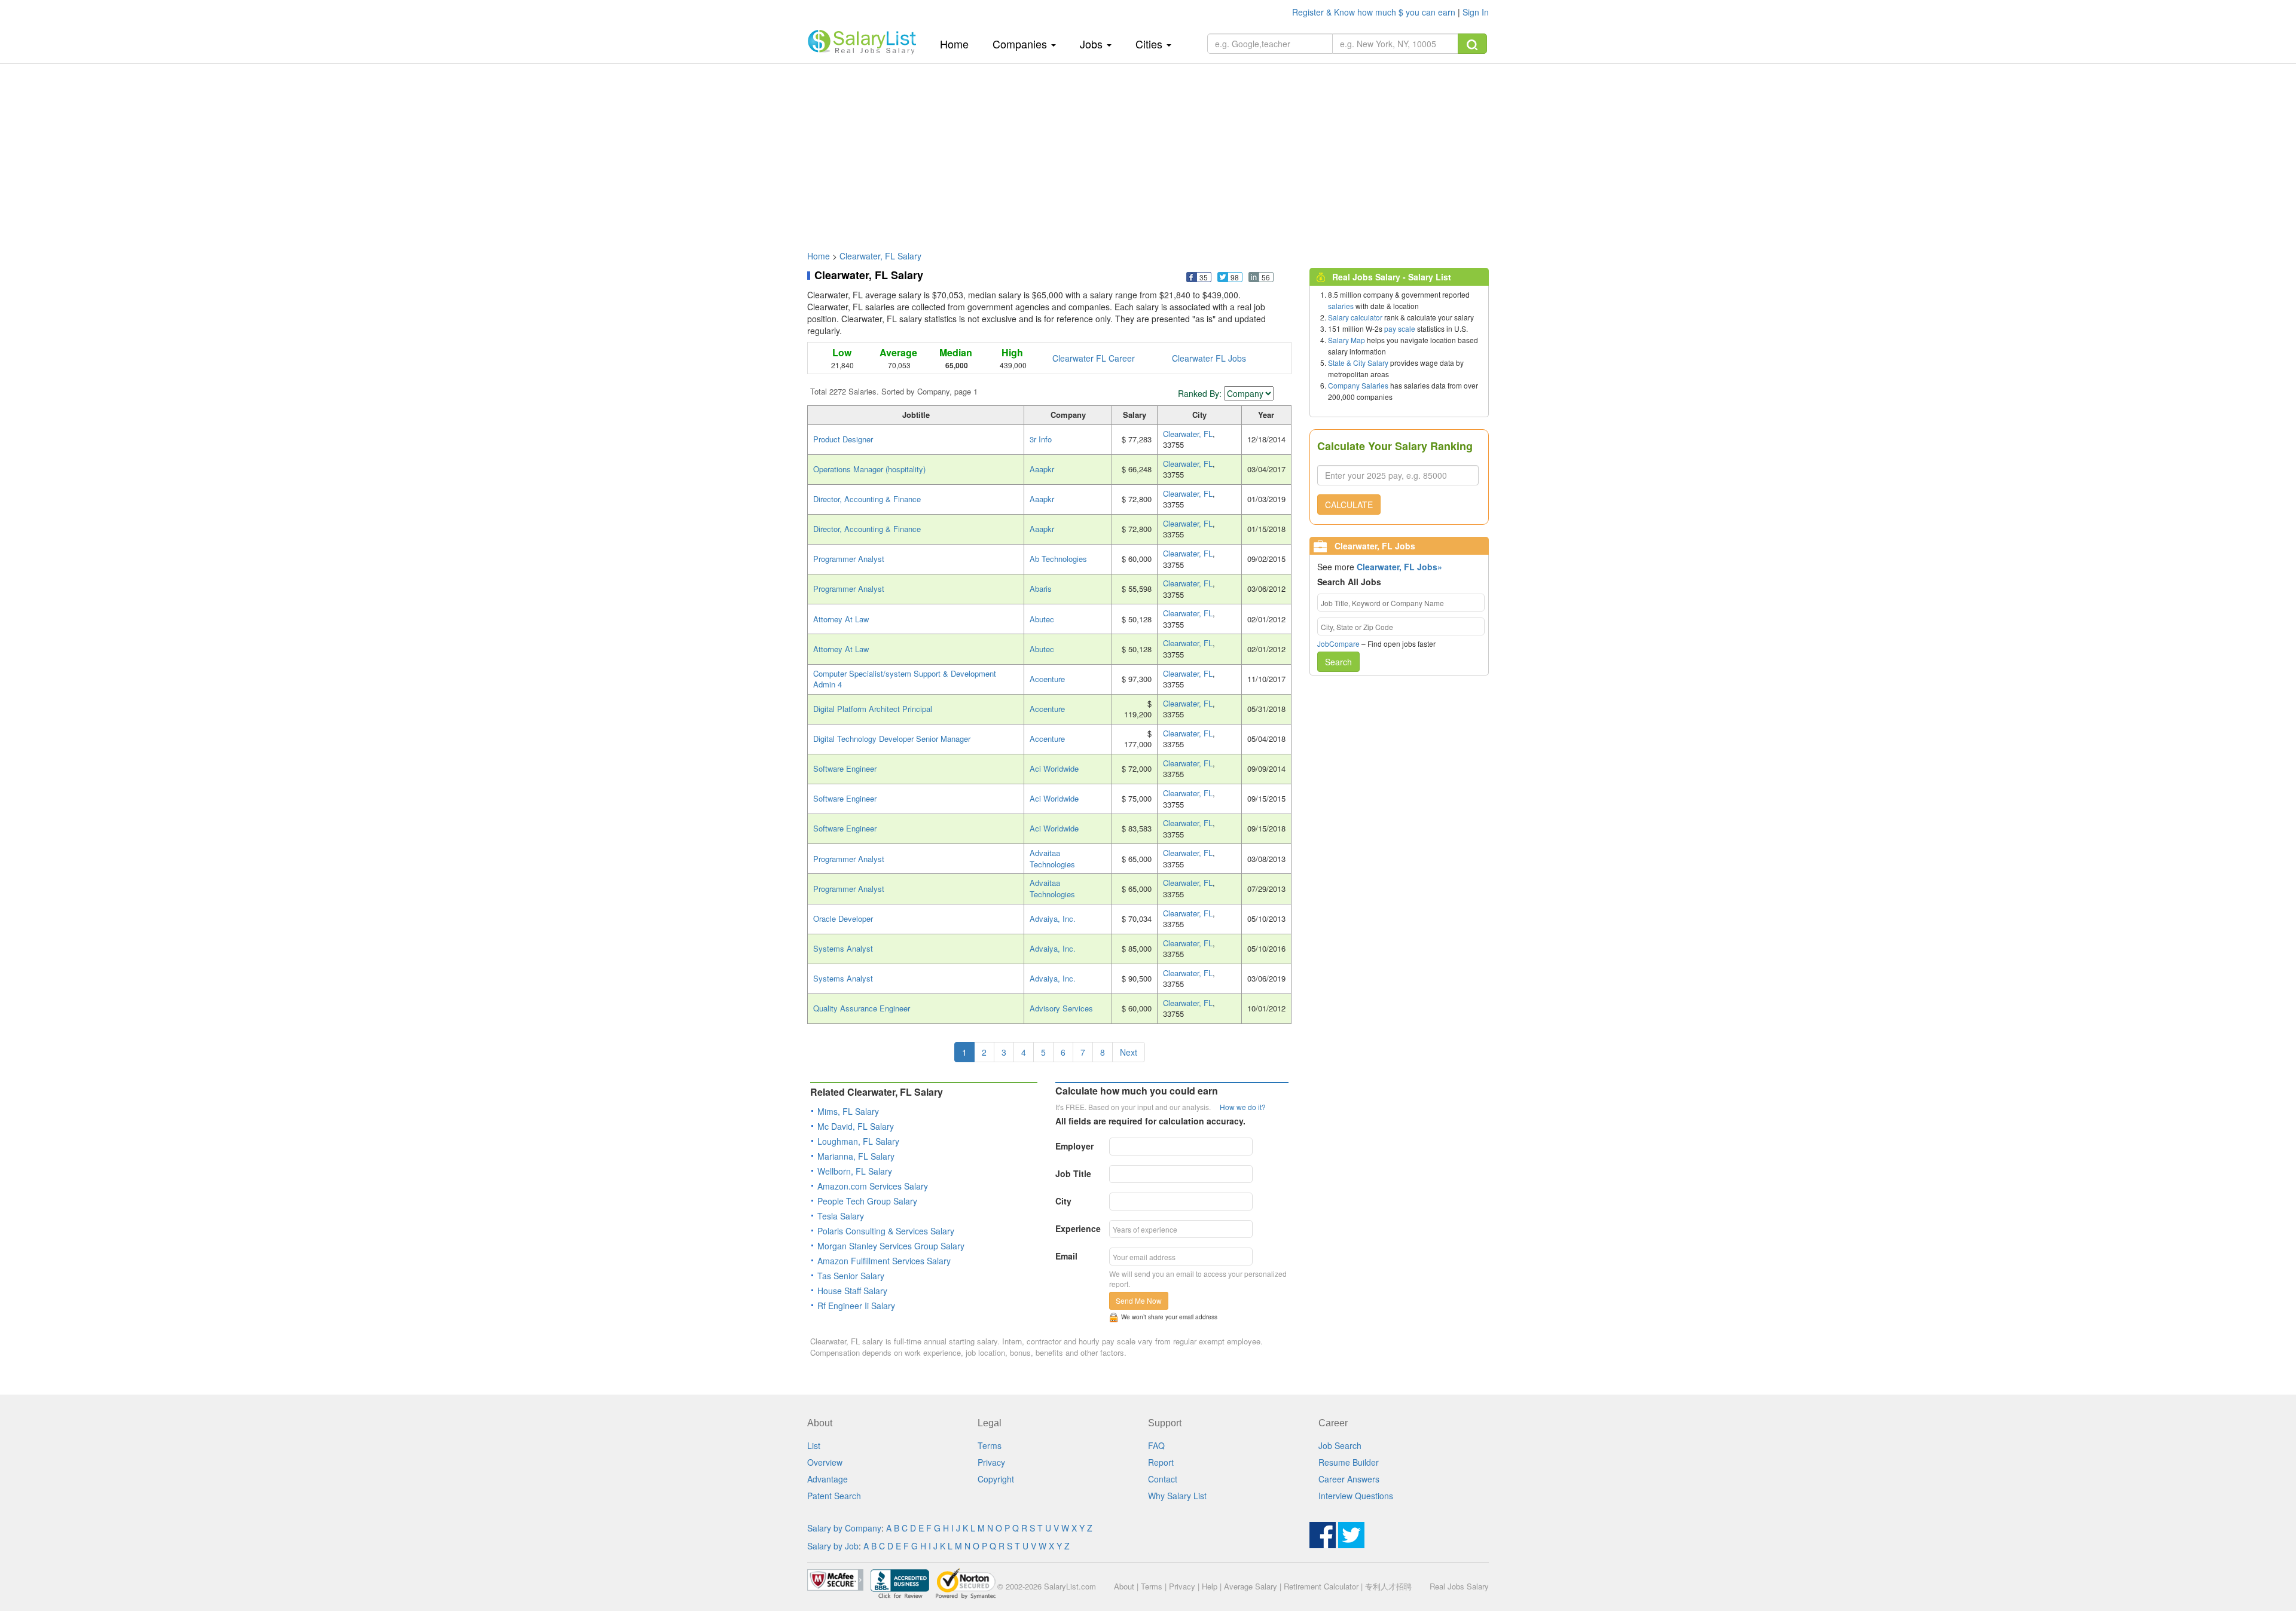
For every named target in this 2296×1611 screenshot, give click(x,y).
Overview (825, 1462)
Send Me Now (1139, 1300)
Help (1210, 1586)
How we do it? (1243, 1107)
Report (1161, 1462)
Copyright (996, 1479)
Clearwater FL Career (1094, 358)
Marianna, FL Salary (856, 1156)
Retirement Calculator (1321, 1586)
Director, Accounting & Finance (867, 499)
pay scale (1400, 328)
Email (1066, 1256)
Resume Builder (1349, 1462)
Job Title (1073, 1173)
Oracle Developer (843, 918)
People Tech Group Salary (867, 1201)
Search (1338, 662)
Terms (990, 1445)
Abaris (1041, 589)
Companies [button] (1021, 44)
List (814, 1445)
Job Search (1340, 1445)
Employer (1074, 1146)
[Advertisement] (1148, 151)
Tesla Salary (841, 1216)
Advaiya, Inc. (1053, 918)
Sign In (1476, 12)
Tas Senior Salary (851, 1276)
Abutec (1042, 619)
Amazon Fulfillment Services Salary (884, 1261)
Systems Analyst (843, 948)
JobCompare (1338, 644)
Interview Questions (1356, 1496)
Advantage (828, 1479)
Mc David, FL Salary (856, 1126)
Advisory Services (1061, 1008)
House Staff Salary (852, 1291)
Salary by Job (833, 1546)
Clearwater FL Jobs (1209, 358)
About (1124, 1586)
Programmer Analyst (849, 559)
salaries (1341, 306)
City (1063, 1201)
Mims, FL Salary (848, 1111)
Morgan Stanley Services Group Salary (891, 1246)
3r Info (1041, 439)
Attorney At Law (841, 619)
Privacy (991, 1462)
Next (1129, 1052)
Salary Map (1347, 340)
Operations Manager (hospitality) (869, 469)
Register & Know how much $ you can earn (1375, 12)
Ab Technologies (1058, 559)
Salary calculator (1355, 317)
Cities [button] (1150, 44)
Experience (1078, 1228)
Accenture (1047, 679)
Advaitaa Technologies (1052, 858)
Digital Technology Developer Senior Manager (892, 739)
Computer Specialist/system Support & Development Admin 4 (905, 679)
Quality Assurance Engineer (862, 1008)
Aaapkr (1042, 469)
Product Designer (843, 439)
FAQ (1156, 1445)
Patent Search (834, 1496)
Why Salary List (1177, 1496)
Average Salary (1251, 1586)
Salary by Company (844, 1528)
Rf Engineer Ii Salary (856, 1306)
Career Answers (1349, 1479)
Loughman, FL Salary (858, 1141)
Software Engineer (845, 768)
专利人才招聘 (1388, 1586)
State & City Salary (1358, 363)
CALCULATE (1349, 505)
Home (959, 43)
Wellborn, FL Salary (855, 1171)
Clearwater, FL (1188, 434)
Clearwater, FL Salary (880, 256)
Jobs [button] (1093, 44)
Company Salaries (1358, 385)
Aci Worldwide (1054, 768)
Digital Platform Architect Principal (873, 709)
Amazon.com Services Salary (873, 1186)
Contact (1163, 1479)
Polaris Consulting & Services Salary (886, 1231)
